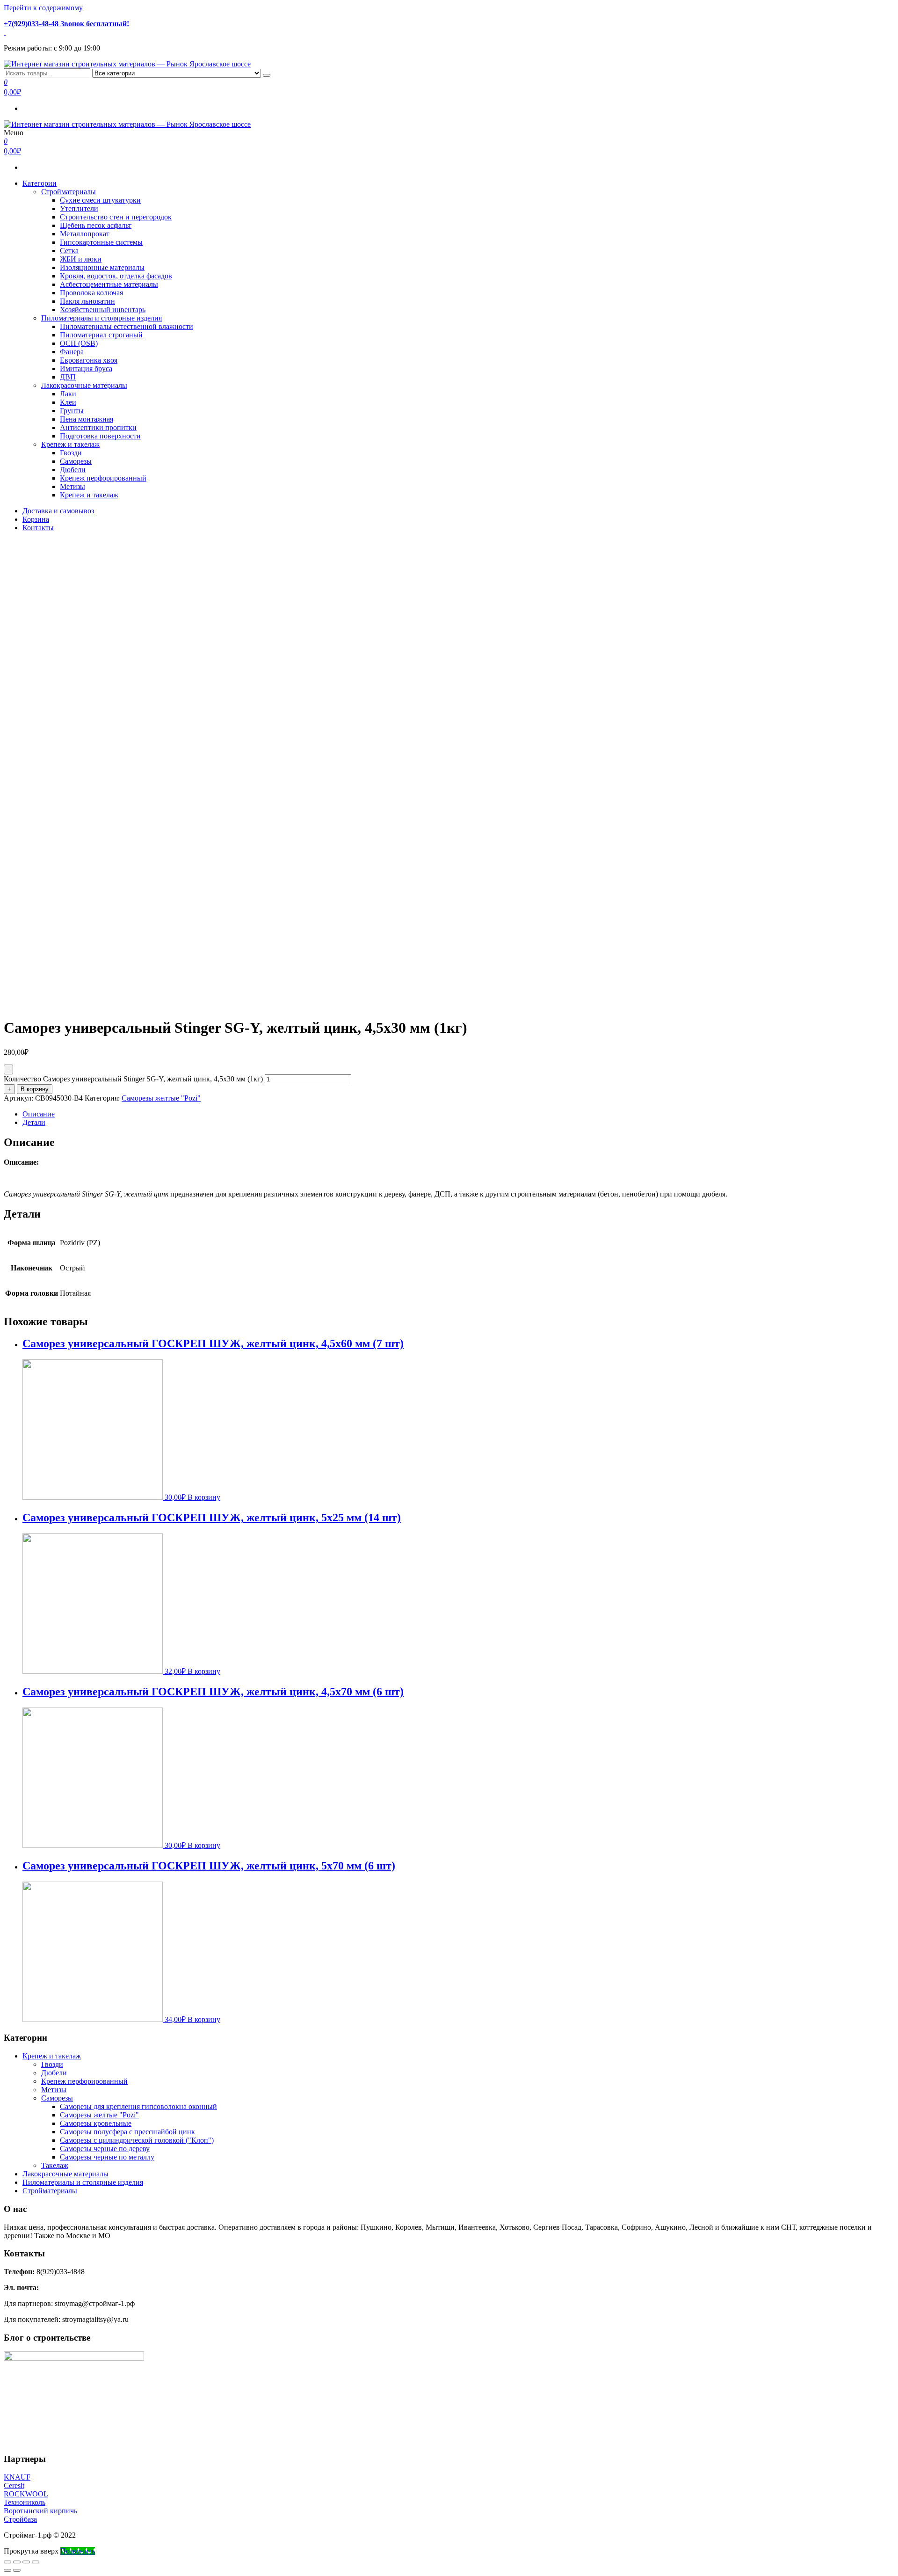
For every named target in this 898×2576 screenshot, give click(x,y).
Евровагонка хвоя (89, 360)
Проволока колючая (91, 293)
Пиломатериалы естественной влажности (127, 326)
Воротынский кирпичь (40, 2511)
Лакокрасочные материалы (84, 385)
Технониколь (25, 2502)
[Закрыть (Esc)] (7, 2562)
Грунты (72, 411)
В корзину (35, 1089)
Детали (34, 1122)
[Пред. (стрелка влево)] (7, 2570)
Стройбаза (20, 2519)
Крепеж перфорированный (103, 478)
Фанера (72, 352)
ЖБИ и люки (81, 259)
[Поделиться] (17, 2562)
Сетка (69, 251)
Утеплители (79, 208)
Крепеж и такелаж (70, 444)
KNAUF (17, 2477)
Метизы (72, 486)
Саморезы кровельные (96, 2123)
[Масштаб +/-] (36, 2562)
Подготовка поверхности (100, 436)
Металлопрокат (85, 234)
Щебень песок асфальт (96, 225)
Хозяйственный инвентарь (103, 310)
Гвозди (71, 453)
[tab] (458, 1114)
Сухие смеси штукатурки (100, 200)
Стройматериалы (69, 192)
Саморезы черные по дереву (105, 2149)
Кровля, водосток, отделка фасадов (116, 276)
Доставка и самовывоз (58, 511)
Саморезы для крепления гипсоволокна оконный (138, 2106)
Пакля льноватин (87, 301)
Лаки (68, 394)
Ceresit (14, 2485)
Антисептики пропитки (98, 427)
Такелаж (55, 2165)
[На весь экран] (26, 2562)
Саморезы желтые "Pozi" (161, 1098)
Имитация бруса (86, 369)
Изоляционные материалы (102, 267)
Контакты (38, 528)
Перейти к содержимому (43, 8)
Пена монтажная (87, 419)
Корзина (36, 519)
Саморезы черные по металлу (107, 2157)
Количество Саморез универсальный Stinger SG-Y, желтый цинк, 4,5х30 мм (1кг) (133, 1079)
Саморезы (76, 461)
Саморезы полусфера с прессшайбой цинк (127, 2132)
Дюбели (73, 470)
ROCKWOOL (26, 2494)
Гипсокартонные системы (101, 242)
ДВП (68, 377)
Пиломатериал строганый (101, 335)
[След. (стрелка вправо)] (17, 2570)
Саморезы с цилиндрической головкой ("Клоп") (137, 2140)
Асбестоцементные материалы (109, 284)
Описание (39, 1114)
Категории (40, 183)
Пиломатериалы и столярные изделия (101, 318)
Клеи (68, 402)
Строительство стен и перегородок (116, 217)
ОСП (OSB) (79, 343)
